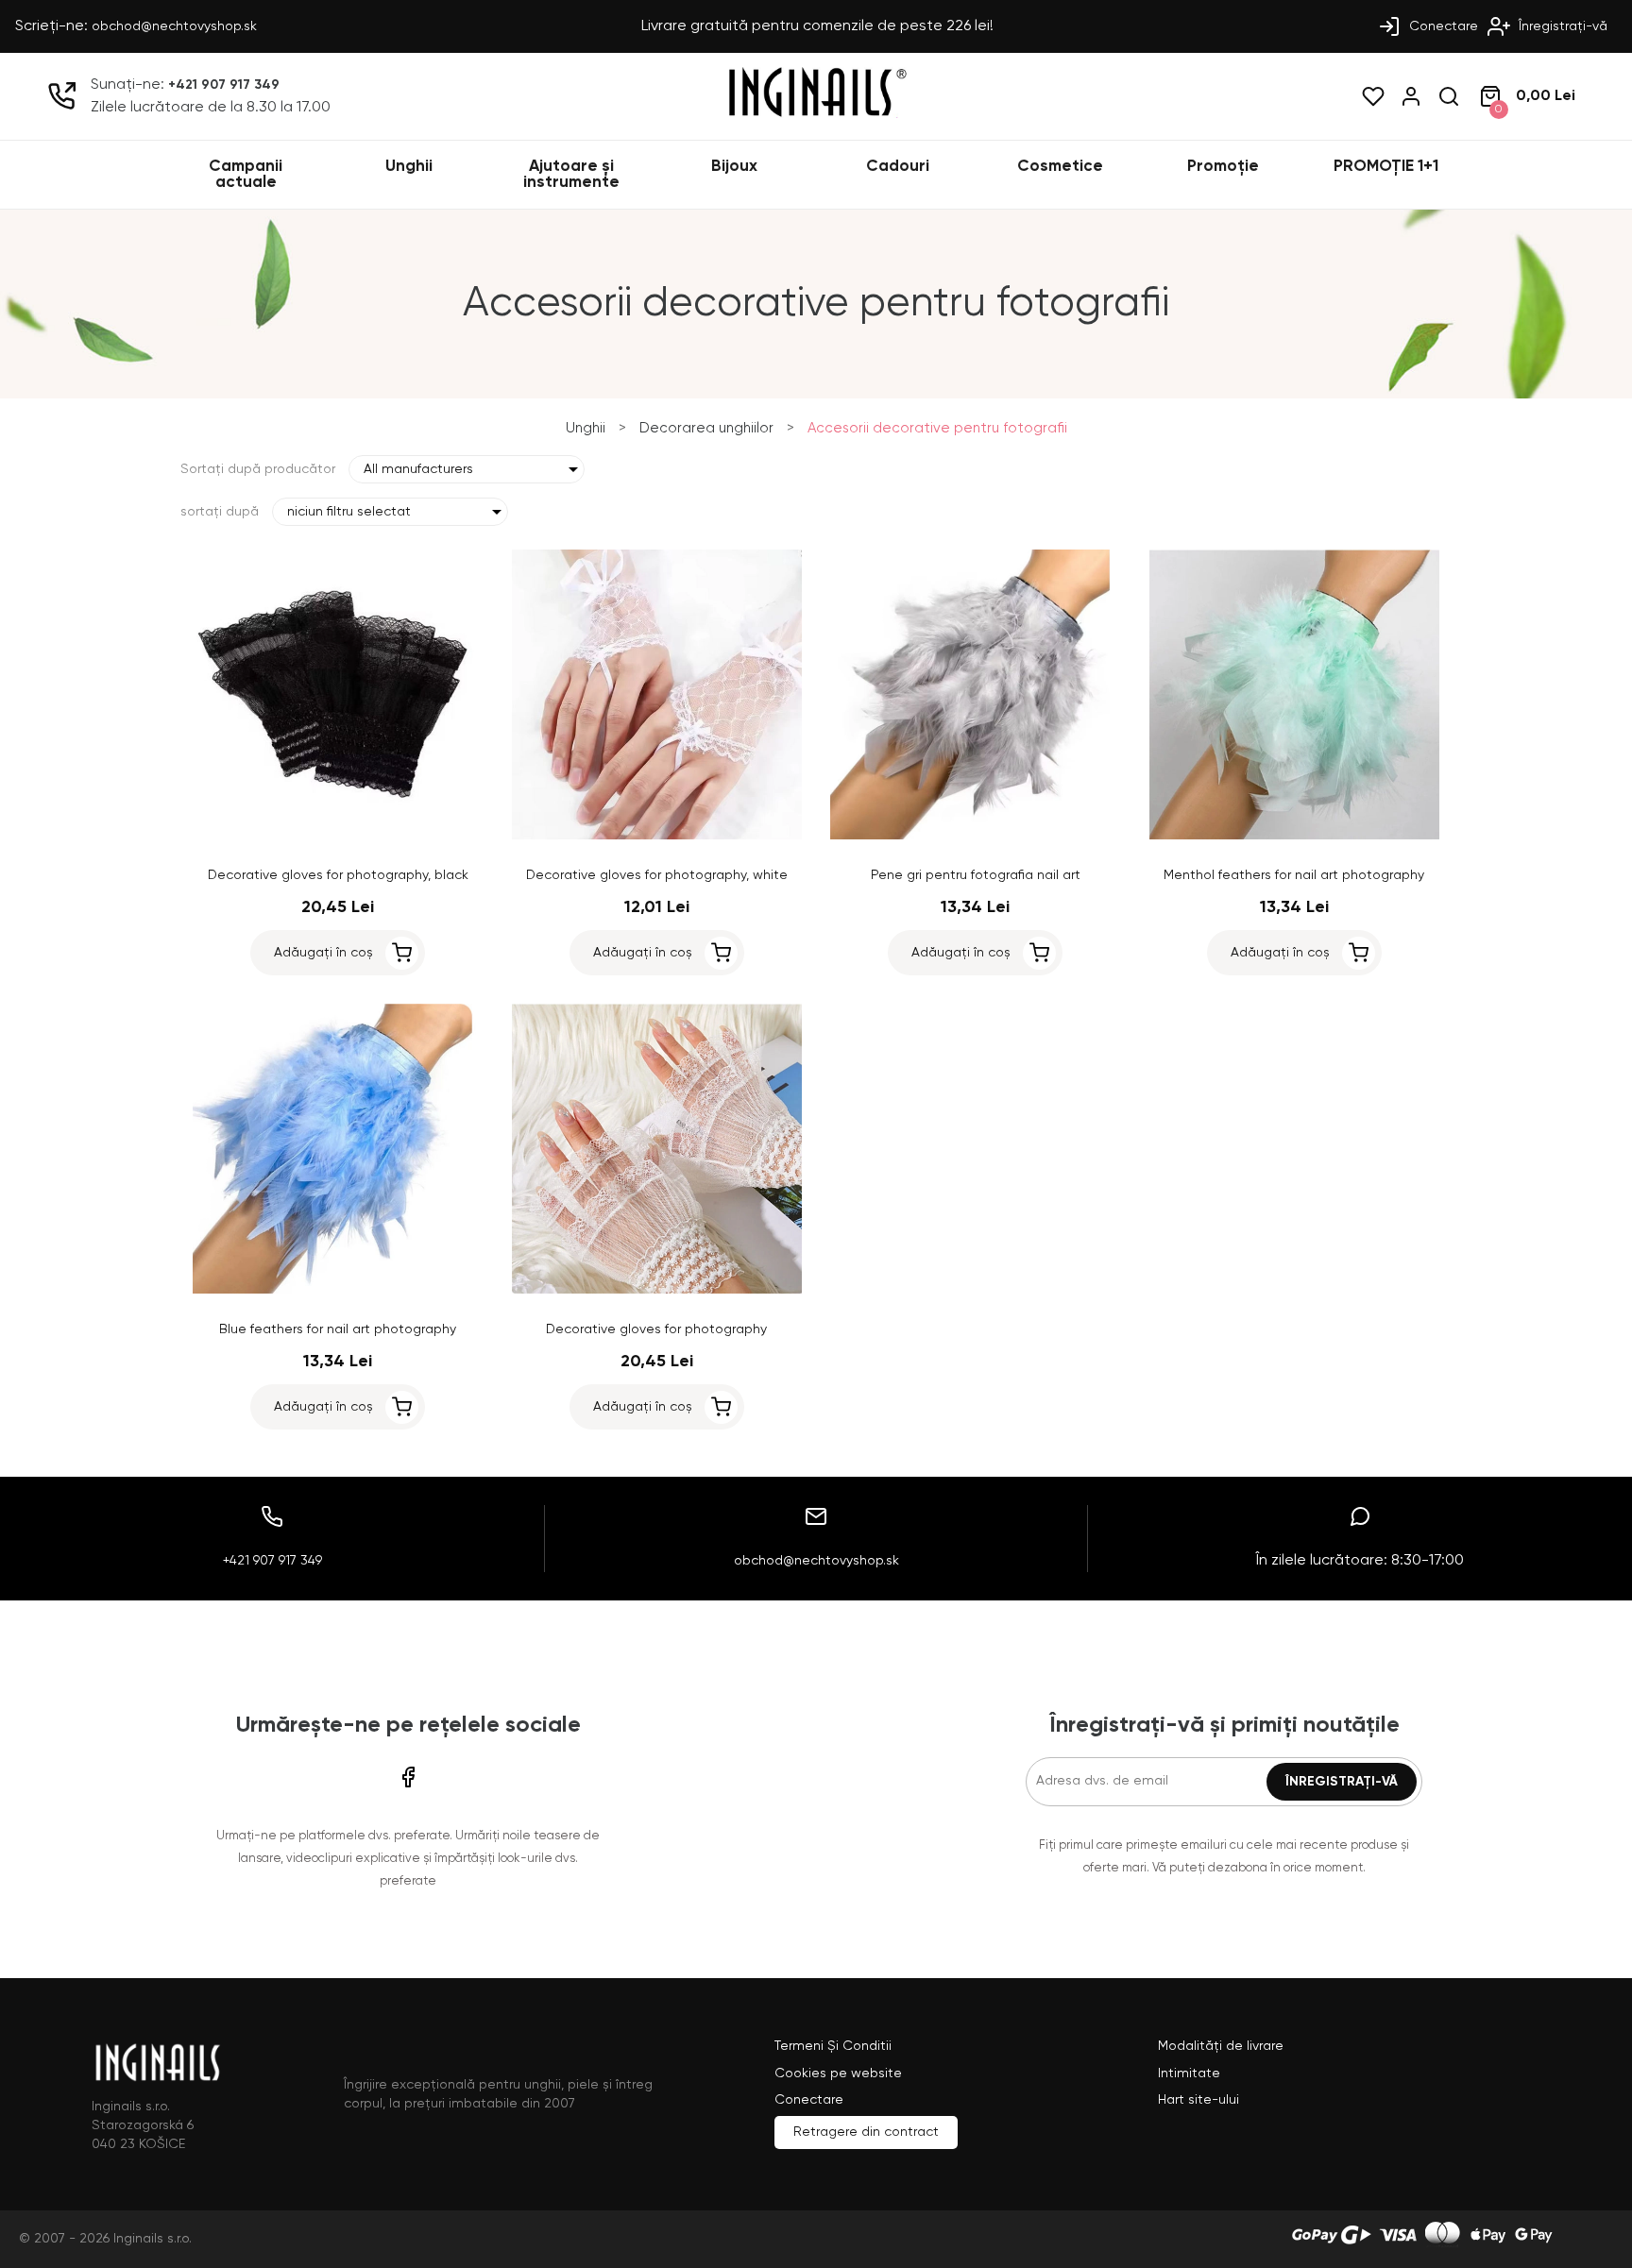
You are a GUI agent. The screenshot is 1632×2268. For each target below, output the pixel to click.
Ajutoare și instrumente (571, 175)
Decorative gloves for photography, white (657, 875)
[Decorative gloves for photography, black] (338, 836)
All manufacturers (418, 469)
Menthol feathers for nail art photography (1294, 875)
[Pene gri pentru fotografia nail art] (976, 836)
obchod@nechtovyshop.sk (174, 26)
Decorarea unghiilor (706, 428)
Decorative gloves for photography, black (338, 875)
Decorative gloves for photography (656, 1329)
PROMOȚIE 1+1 (1386, 167)
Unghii (409, 167)
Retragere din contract (866, 2132)
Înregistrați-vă (1561, 26)
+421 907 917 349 (224, 85)
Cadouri (898, 167)
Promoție (1223, 167)
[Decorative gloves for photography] (657, 1290)
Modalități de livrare (1221, 2046)
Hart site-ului (1198, 2100)
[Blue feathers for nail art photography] (338, 1290)
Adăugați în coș (323, 953)
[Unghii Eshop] (816, 114)
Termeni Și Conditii (833, 2046)
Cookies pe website (838, 2073)
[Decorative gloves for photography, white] (657, 836)
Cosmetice (1060, 167)
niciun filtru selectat (349, 512)
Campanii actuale (246, 175)
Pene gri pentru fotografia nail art (976, 875)
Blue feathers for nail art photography (338, 1329)
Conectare (1442, 26)
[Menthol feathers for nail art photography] (1295, 836)
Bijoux (734, 167)
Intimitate (1189, 2073)
